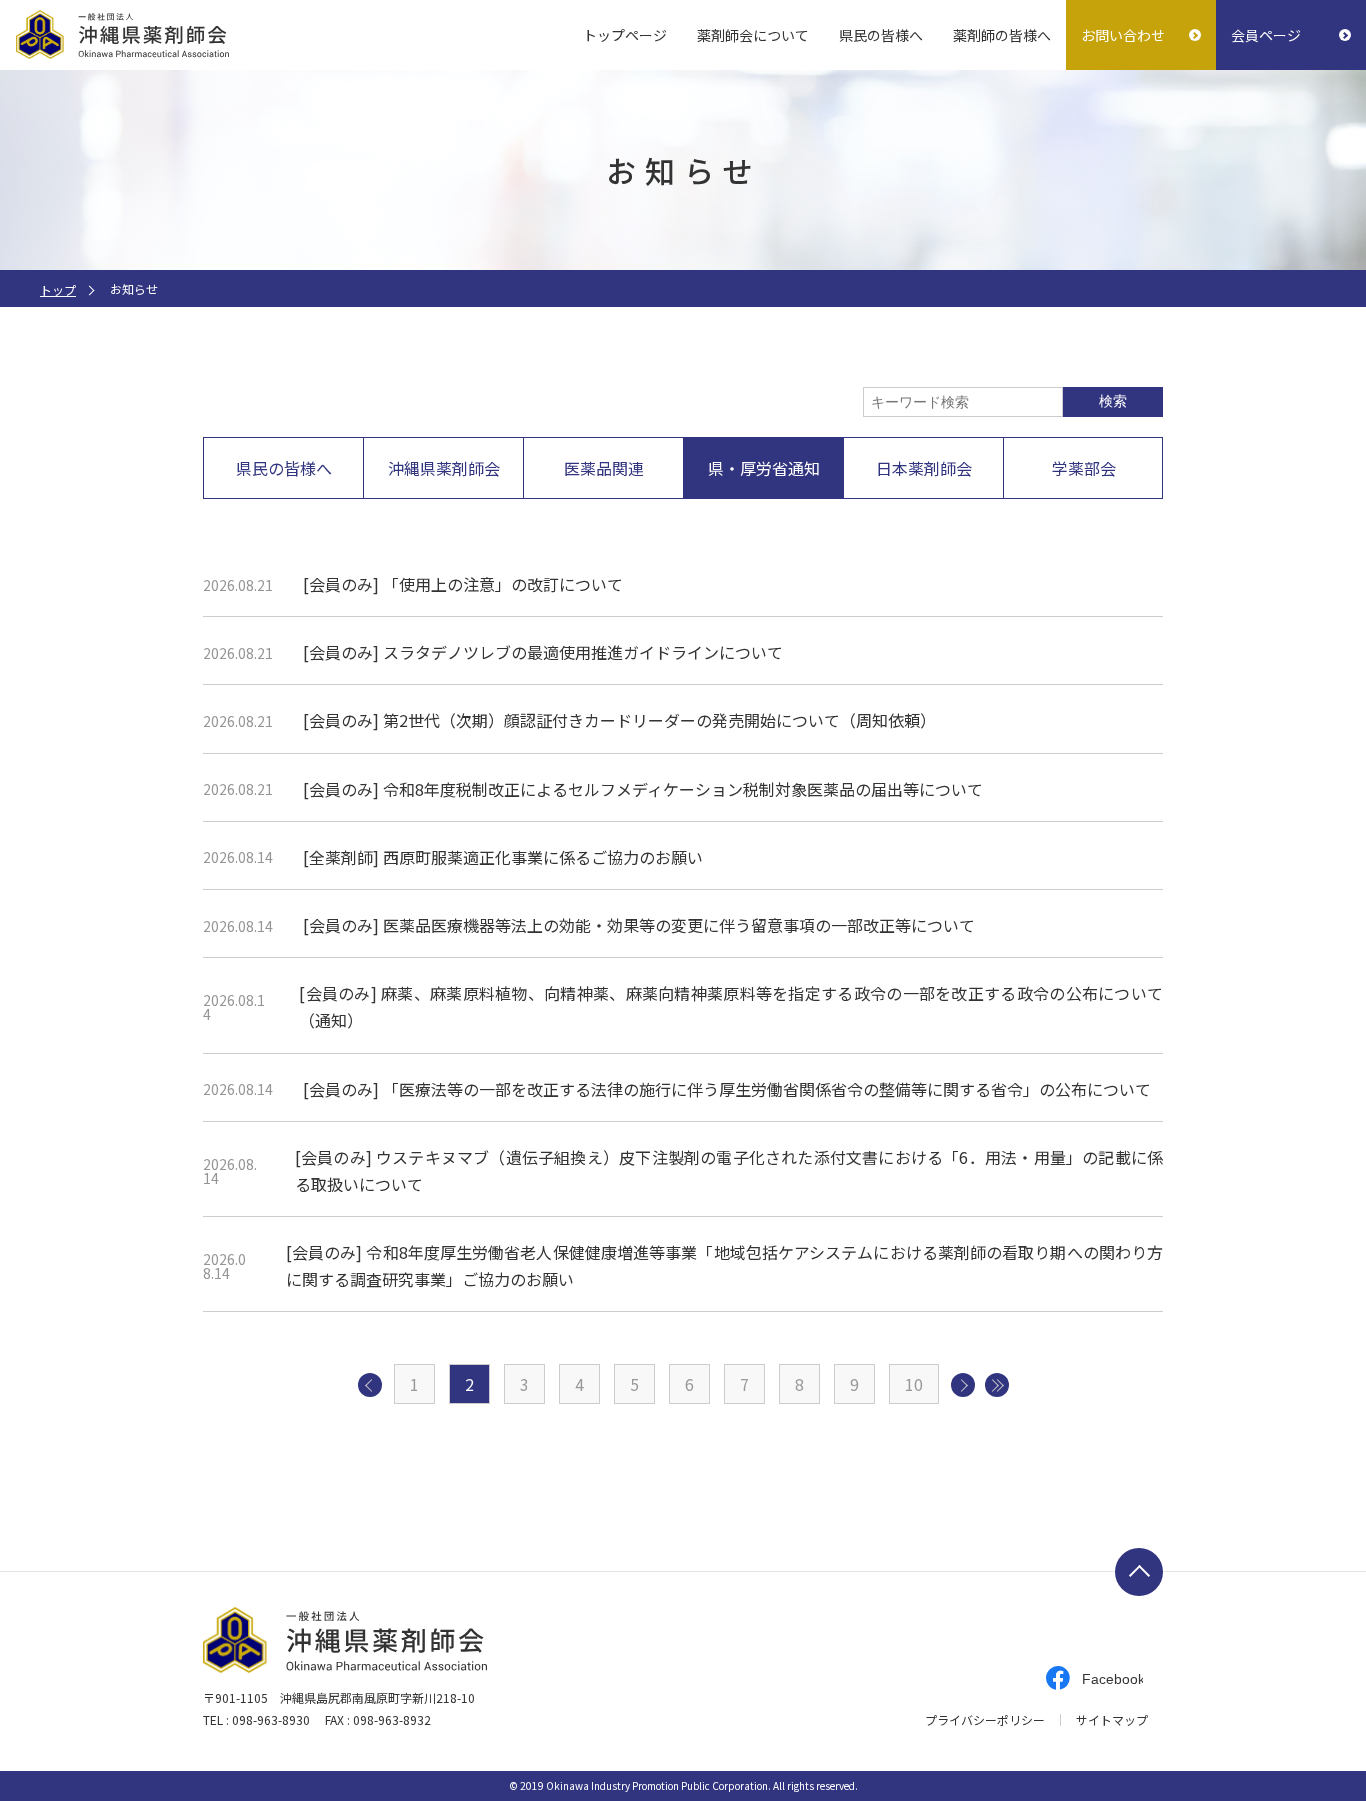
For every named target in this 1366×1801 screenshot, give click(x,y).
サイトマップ (1112, 1720)
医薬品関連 (604, 468)
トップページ (625, 35)
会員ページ (1266, 35)
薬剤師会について (753, 35)
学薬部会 (1084, 468)
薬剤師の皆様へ (1002, 35)
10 (914, 1384)
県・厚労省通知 (764, 468)
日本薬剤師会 (924, 468)
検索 (1113, 401)
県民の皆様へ (881, 35)
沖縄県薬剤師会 (444, 468)
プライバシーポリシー (985, 1720)
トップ (58, 289)
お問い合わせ (1123, 35)
